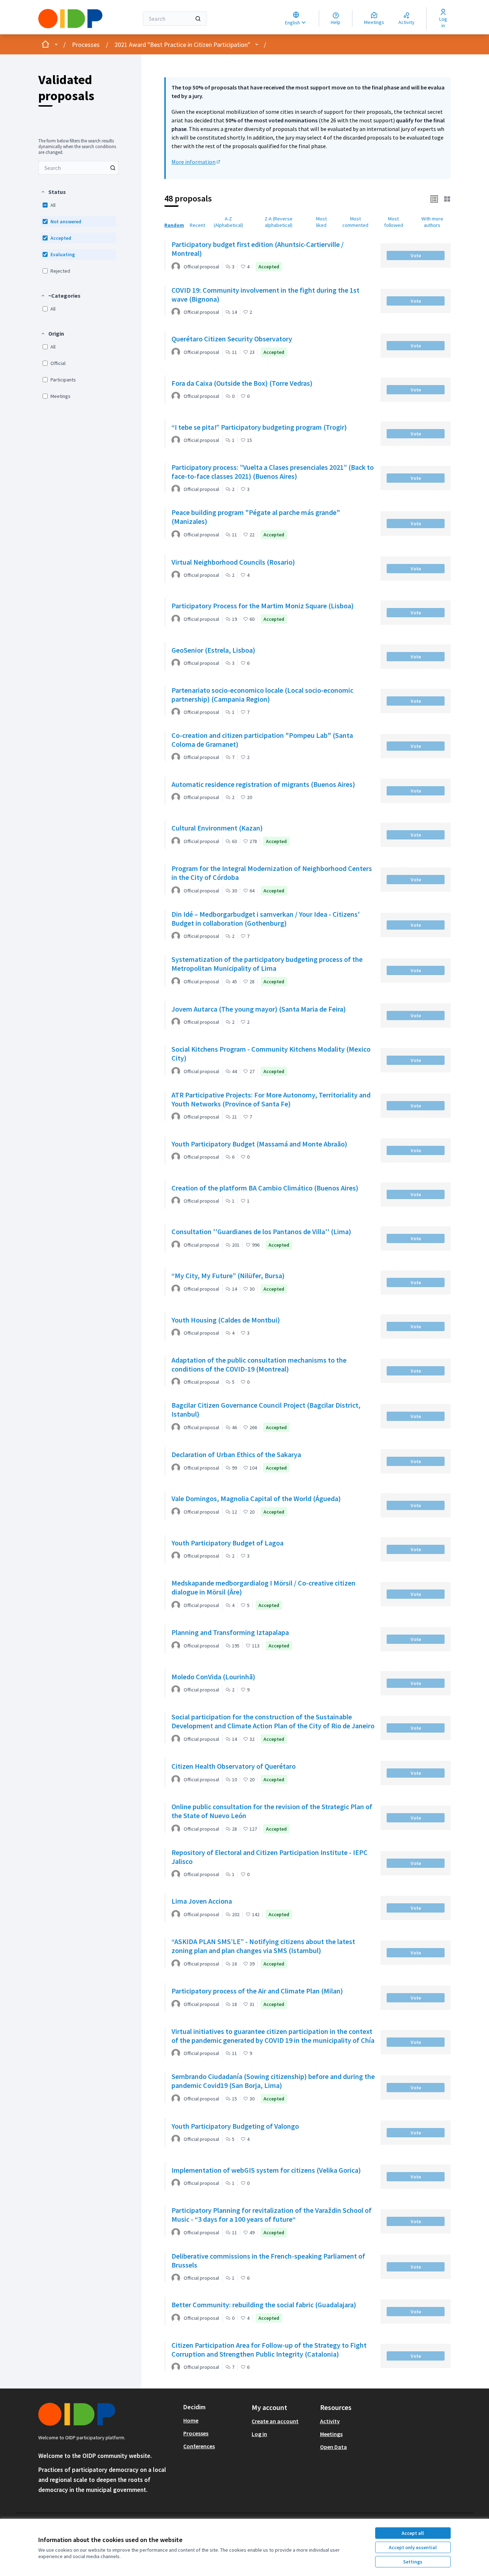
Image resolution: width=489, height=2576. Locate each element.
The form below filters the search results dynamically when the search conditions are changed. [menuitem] (77, 147)
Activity (330, 2421)
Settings (413, 2562)
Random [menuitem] (174, 225)
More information (196, 162)
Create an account (275, 2421)
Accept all (413, 2533)
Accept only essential (413, 2547)
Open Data (333, 2447)
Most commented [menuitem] (355, 222)
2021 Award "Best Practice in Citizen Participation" (182, 45)
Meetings (331, 2434)
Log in (259, 2434)
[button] (53, 192)
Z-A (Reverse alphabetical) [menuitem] (279, 222)
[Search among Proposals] (113, 168)
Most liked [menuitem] (321, 222)
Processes (86, 45)
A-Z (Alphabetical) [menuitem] (228, 222)
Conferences (199, 2446)
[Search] (198, 19)
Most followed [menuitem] (394, 222)
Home (191, 2420)
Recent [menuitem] (197, 225)
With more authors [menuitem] (432, 222)
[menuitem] (78, 168)
